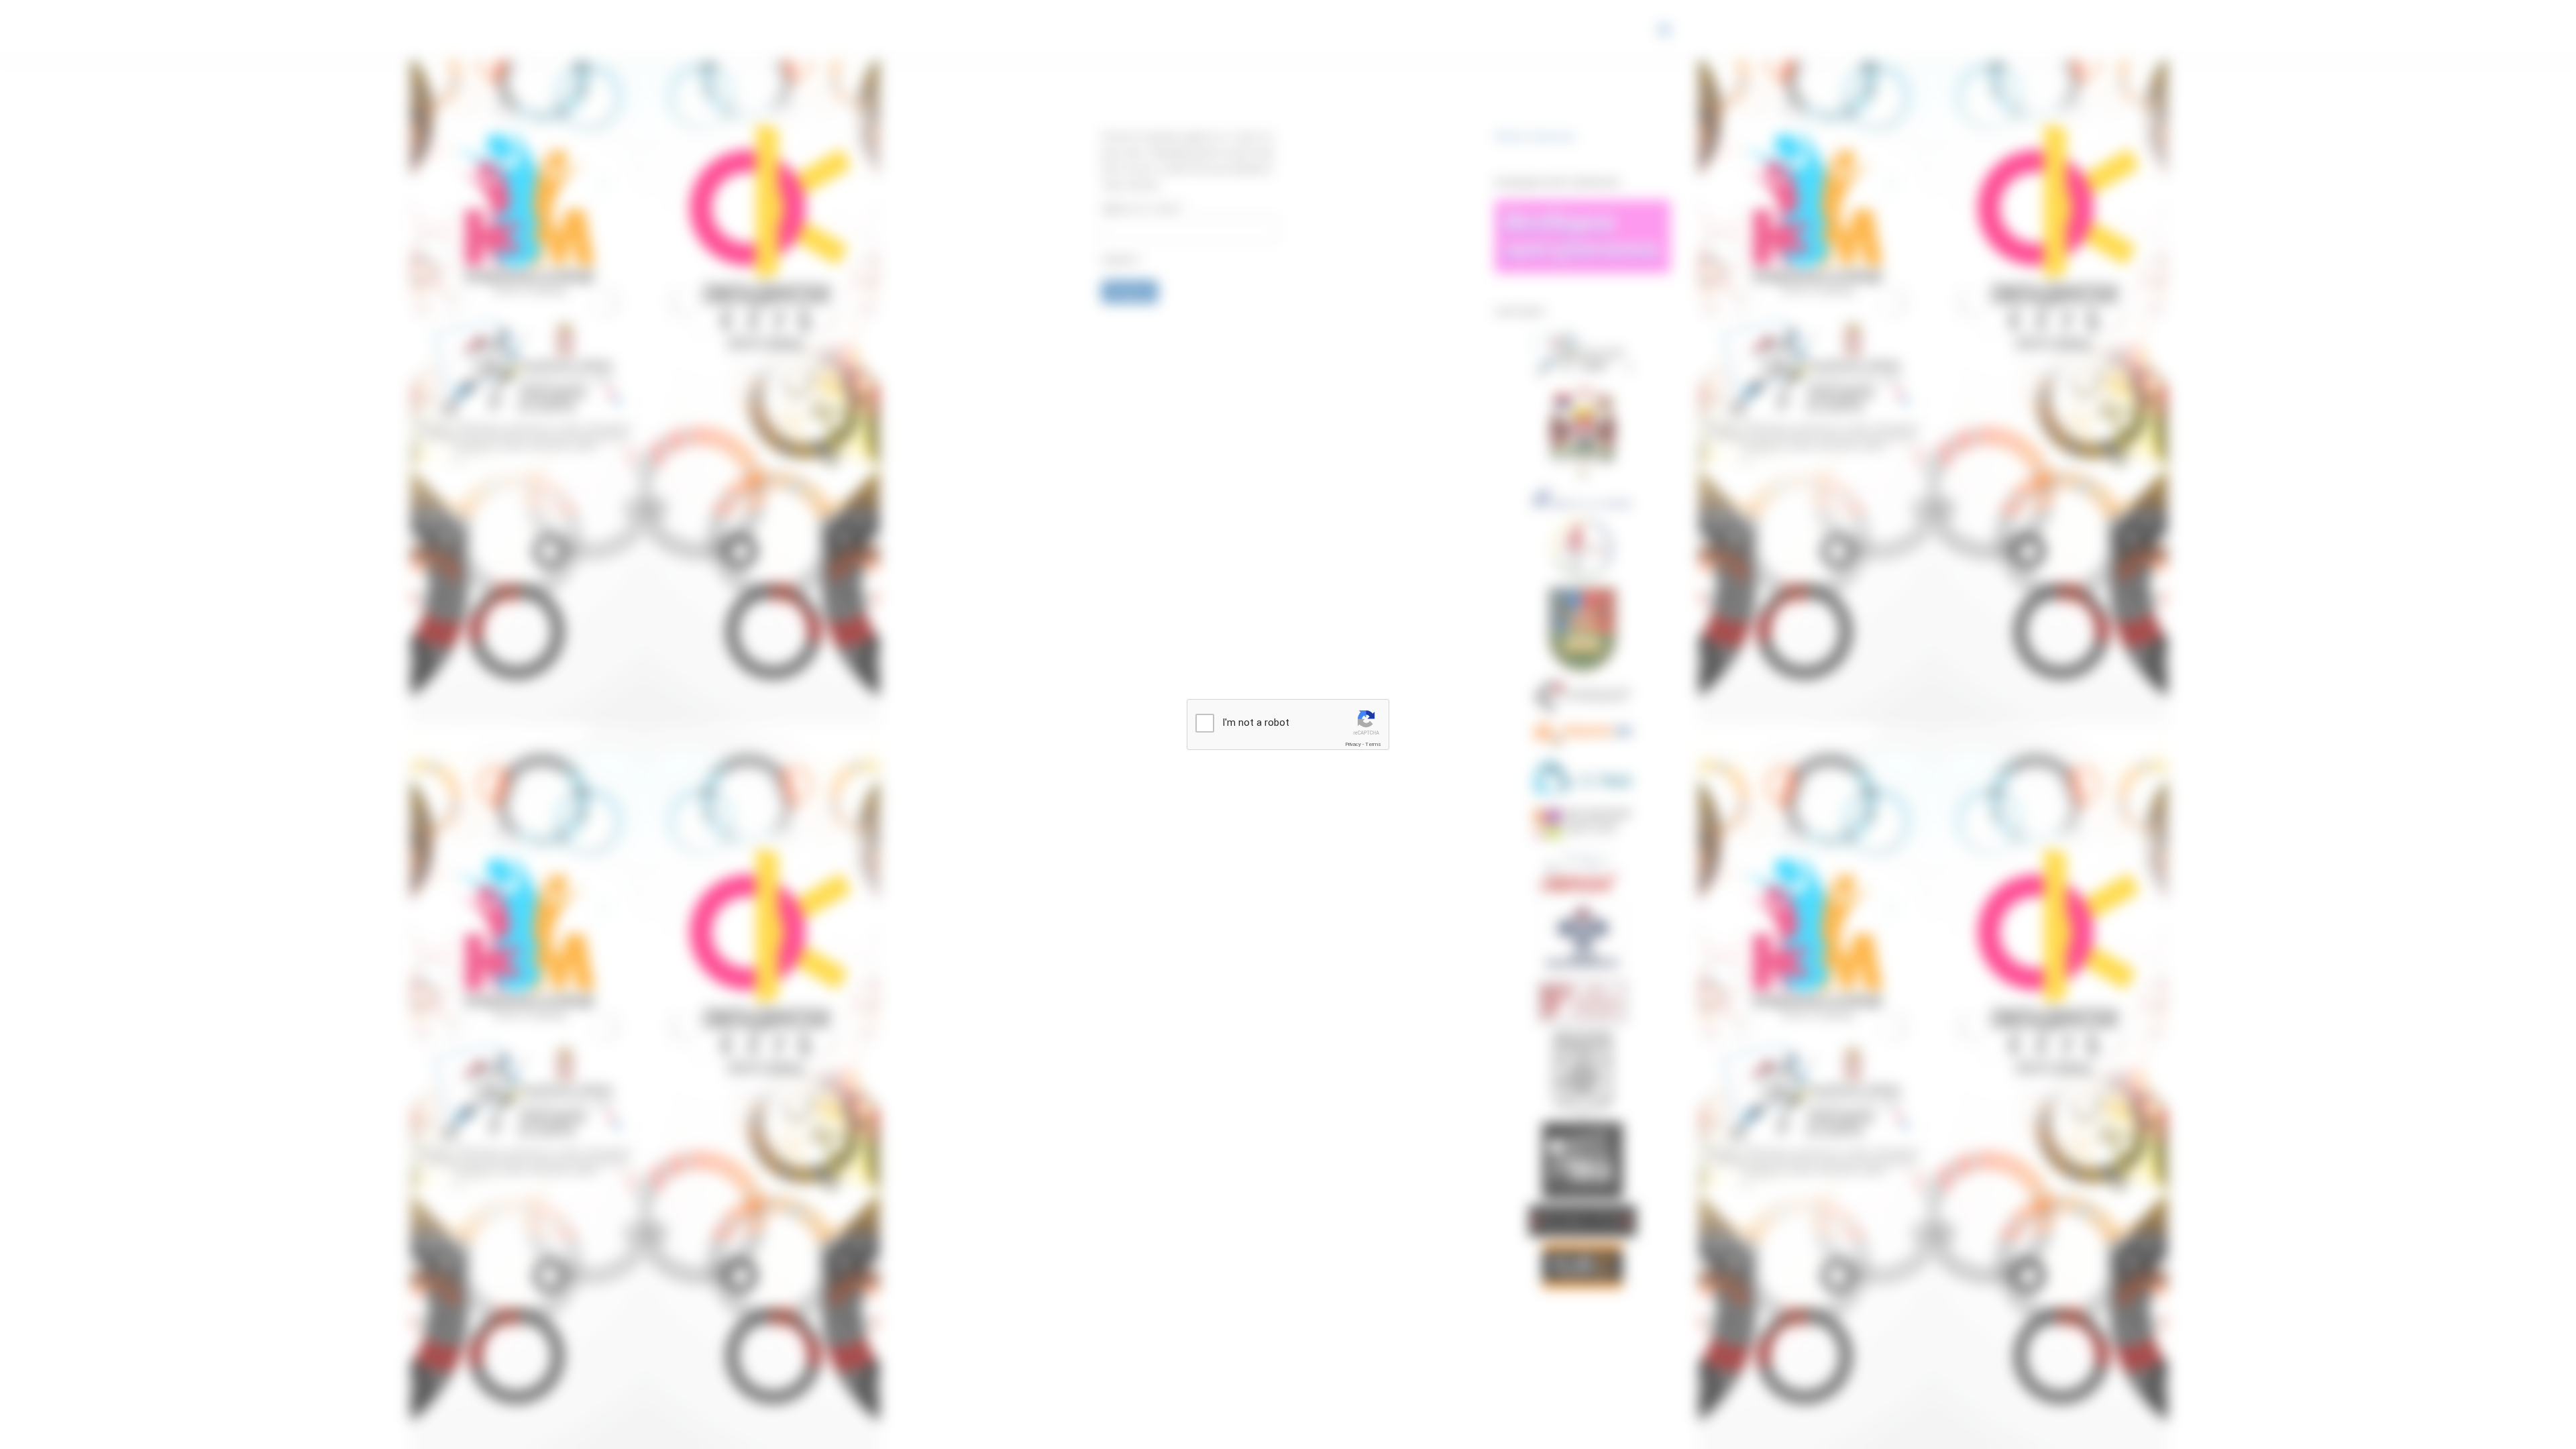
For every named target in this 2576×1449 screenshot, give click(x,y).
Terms (1373, 744)
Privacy (1353, 744)
